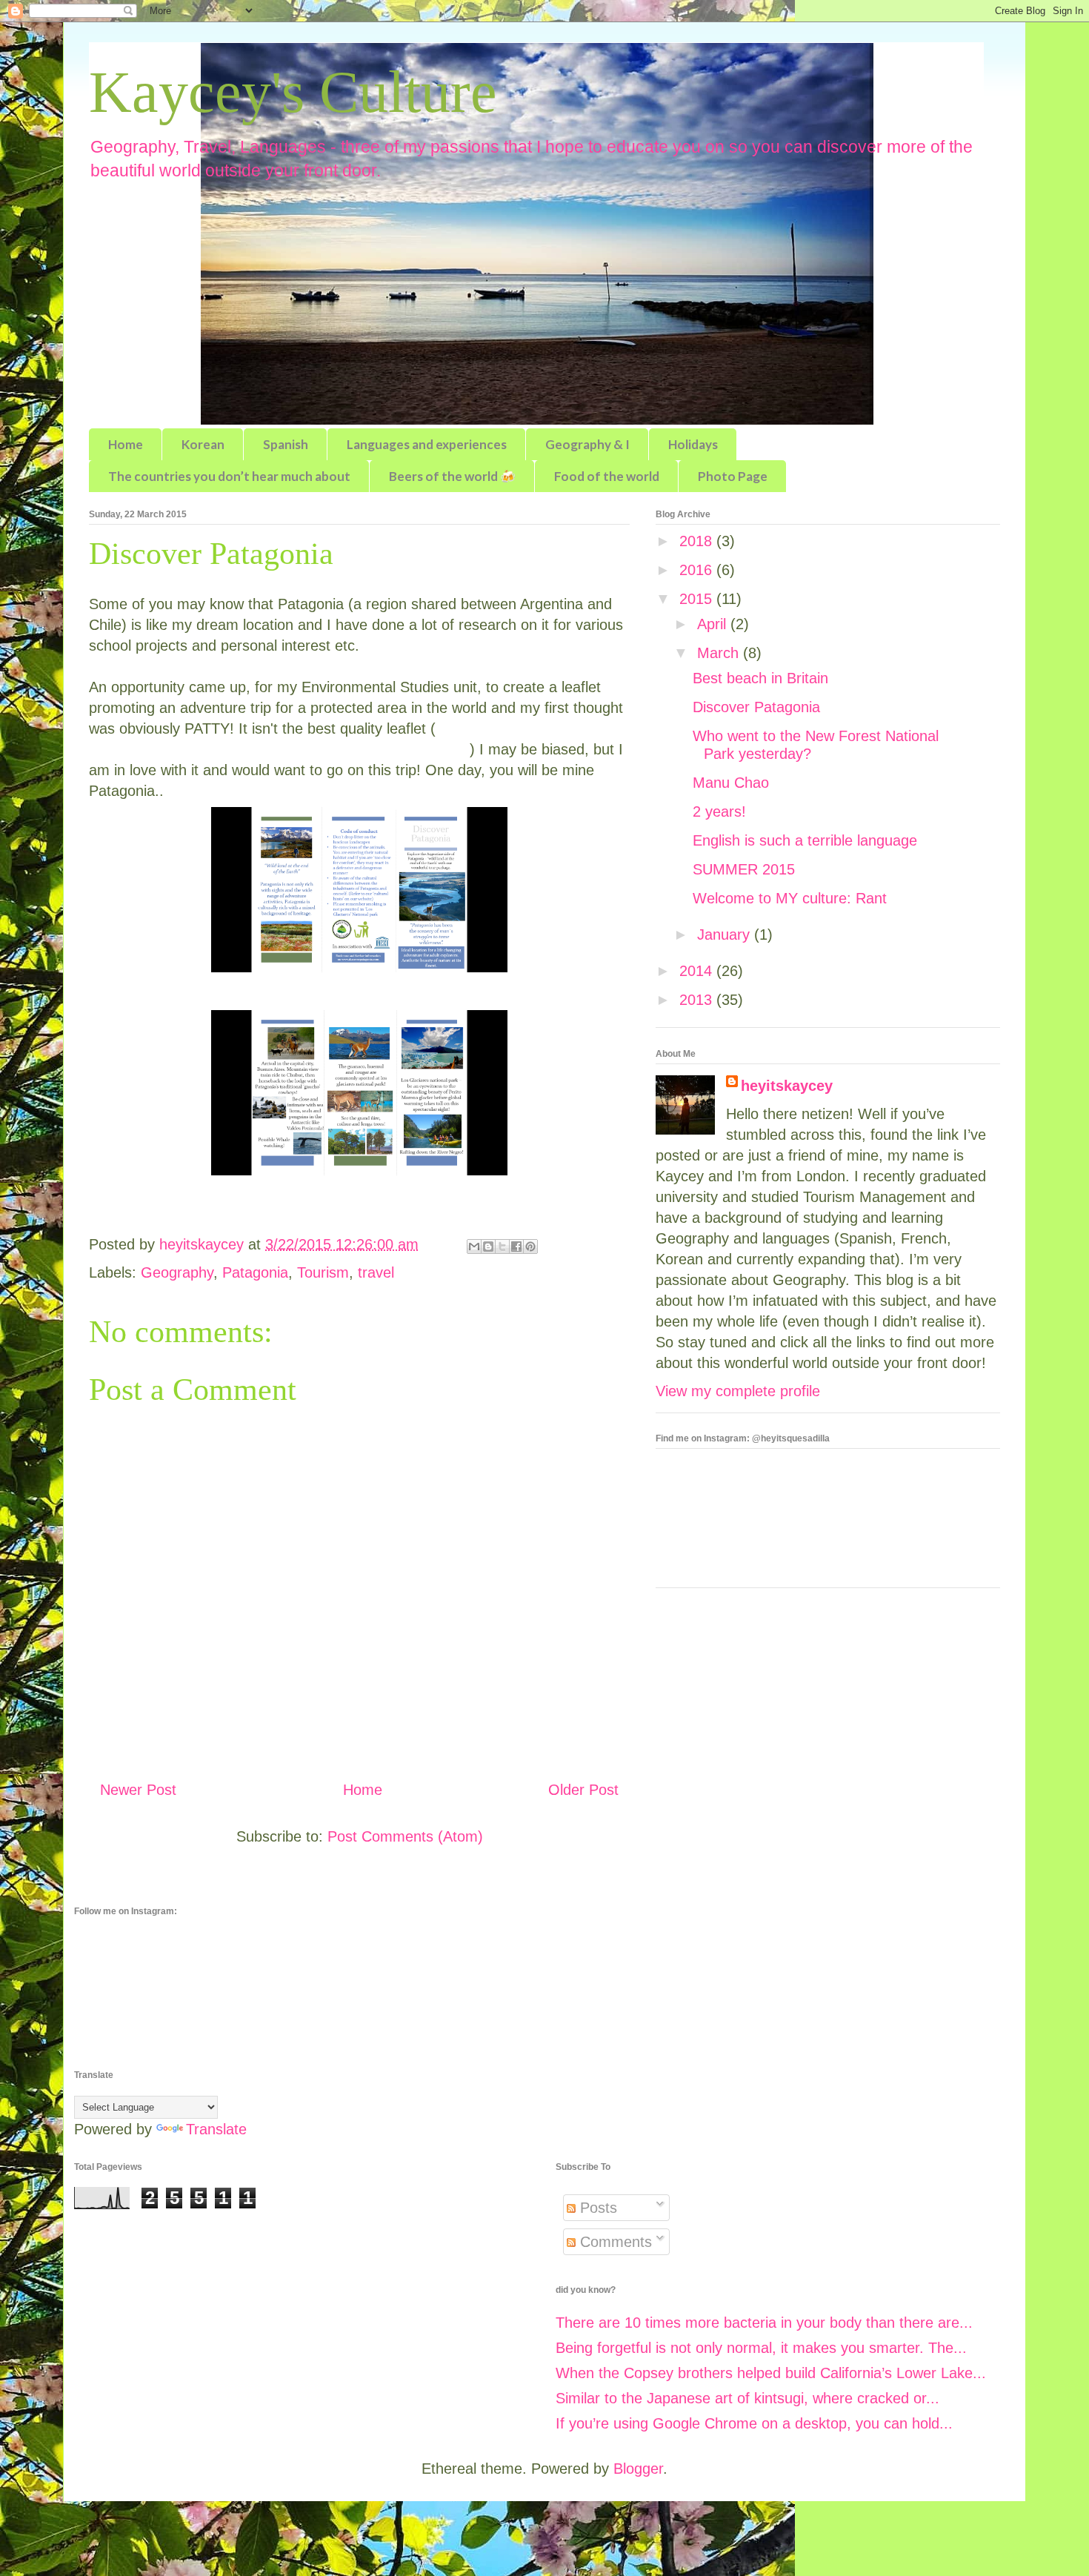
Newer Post (138, 1790)
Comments (614, 2242)
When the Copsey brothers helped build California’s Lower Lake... (771, 2373)
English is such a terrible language (805, 840)
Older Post (583, 1790)
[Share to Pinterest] (530, 1246)
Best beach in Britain (760, 678)
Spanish (286, 444)
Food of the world (607, 476)
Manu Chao (731, 783)
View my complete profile (738, 1391)
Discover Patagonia (756, 707)
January (726, 935)
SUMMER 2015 (744, 869)
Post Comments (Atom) (405, 1836)
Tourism (323, 1272)
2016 (698, 570)
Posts (596, 2208)
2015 (698, 599)
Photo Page (733, 476)
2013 (698, 1000)
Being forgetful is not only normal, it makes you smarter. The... (761, 2348)
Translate (216, 2129)
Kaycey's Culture (293, 92)
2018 (698, 541)
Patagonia (255, 1272)
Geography (177, 1272)
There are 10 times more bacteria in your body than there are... (764, 2323)
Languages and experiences (427, 444)
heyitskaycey (787, 1086)
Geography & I (587, 444)
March (720, 653)
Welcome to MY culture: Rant (790, 898)
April (714, 624)
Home (126, 444)
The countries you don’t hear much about (229, 476)
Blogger (638, 2469)
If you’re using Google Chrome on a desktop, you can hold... (754, 2423)
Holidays (693, 444)
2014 (698, 971)
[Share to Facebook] (516, 1246)
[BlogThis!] (488, 1246)
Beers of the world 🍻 (452, 476)
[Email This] (474, 1246)
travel (376, 1272)
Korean (203, 444)
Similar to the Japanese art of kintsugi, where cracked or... (747, 2398)
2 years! (719, 811)
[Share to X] (502, 1246)
